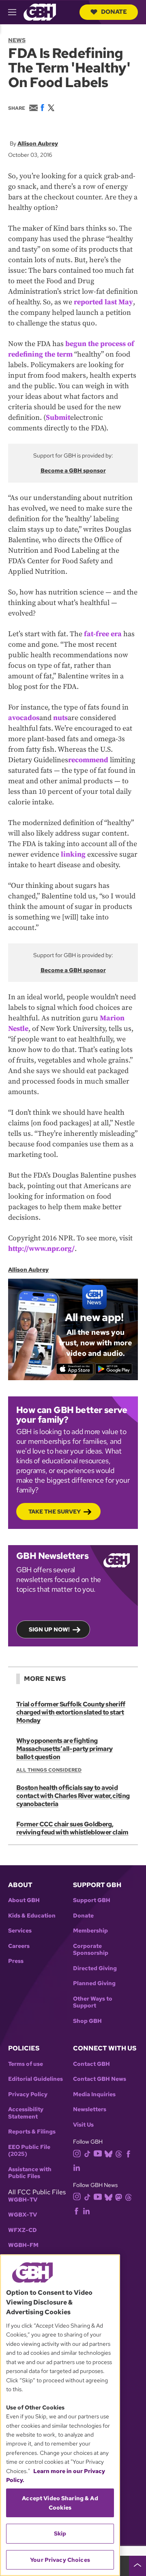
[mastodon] (119, 2197)
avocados (24, 718)
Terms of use (26, 2064)
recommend (88, 760)
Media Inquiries (94, 2094)
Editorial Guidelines (35, 2079)
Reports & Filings (32, 2132)
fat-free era (103, 634)
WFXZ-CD (23, 2230)
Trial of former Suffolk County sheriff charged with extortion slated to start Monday (71, 1712)
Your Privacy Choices (60, 2560)
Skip (60, 2533)
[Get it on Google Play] (114, 1369)
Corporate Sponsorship (91, 1950)
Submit (58, 418)
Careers (19, 1946)
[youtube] (98, 2153)
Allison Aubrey (38, 143)
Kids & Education (32, 1916)
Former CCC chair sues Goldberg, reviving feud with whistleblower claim (72, 1828)
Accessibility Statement (26, 2113)
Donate (114, 12)
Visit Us (83, 2125)
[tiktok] (87, 2154)
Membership (90, 1931)
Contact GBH (91, 2064)
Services (20, 1931)
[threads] (119, 2154)
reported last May (103, 302)
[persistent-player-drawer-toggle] (137, 2566)
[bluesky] (108, 2154)
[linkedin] (77, 2167)
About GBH (24, 1900)
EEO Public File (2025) (29, 2151)
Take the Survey (55, 1511)
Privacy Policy (28, 2094)
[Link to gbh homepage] (40, 12)
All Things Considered (49, 1770)
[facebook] (128, 2154)
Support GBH (92, 1900)
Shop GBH (87, 2021)
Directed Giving (95, 1968)
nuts (60, 718)
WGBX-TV (23, 2215)
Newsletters (90, 2109)
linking (73, 854)
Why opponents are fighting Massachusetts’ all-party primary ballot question (64, 1749)
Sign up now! (49, 1629)
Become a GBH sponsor (73, 470)
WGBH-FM (23, 2245)
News (17, 40)
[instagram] (77, 2153)
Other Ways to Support (93, 2002)
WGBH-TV (23, 2200)
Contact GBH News (100, 2079)
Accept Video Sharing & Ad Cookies (60, 2503)
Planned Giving (94, 1983)
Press (16, 1961)
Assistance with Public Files (30, 2173)
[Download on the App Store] (75, 1369)
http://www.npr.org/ (41, 1249)
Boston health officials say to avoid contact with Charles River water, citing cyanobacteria (73, 1796)
